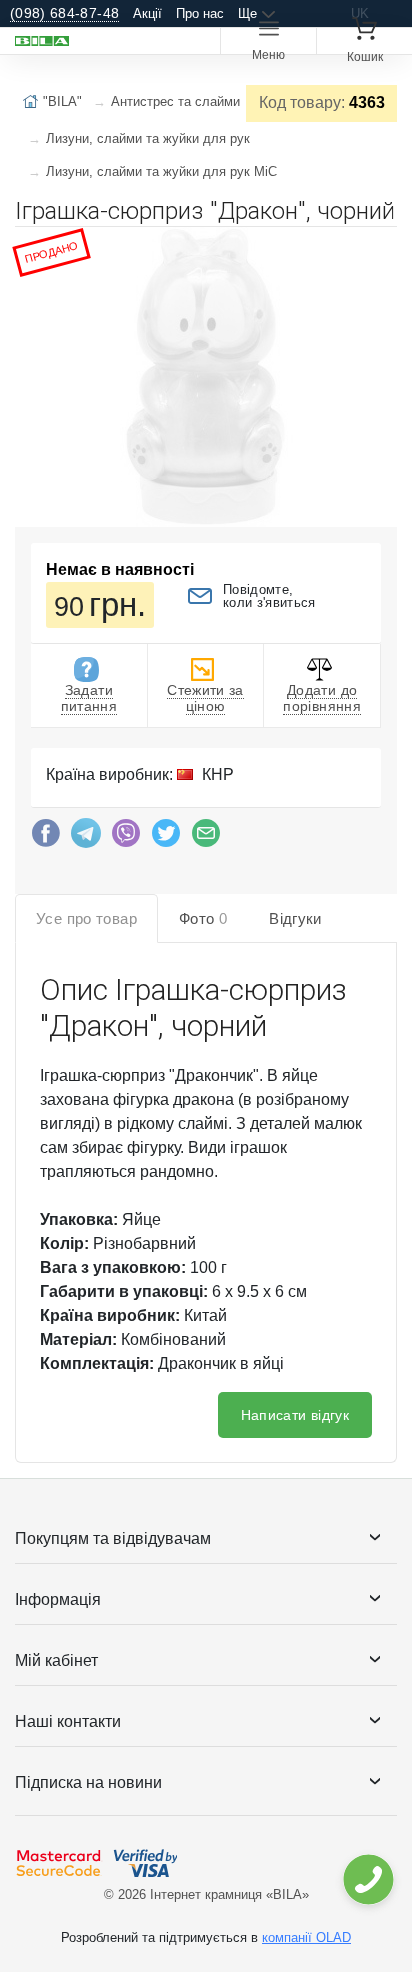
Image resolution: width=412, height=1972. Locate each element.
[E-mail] (206, 838)
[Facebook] (46, 838)
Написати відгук (295, 1415)
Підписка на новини (88, 1782)
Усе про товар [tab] (86, 918)
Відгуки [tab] (295, 918)
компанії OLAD (306, 1937)
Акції (147, 13)
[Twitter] (166, 838)
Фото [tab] (203, 918)
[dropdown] (367, 1879)
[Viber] (126, 838)
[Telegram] (86, 838)
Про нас (200, 13)
